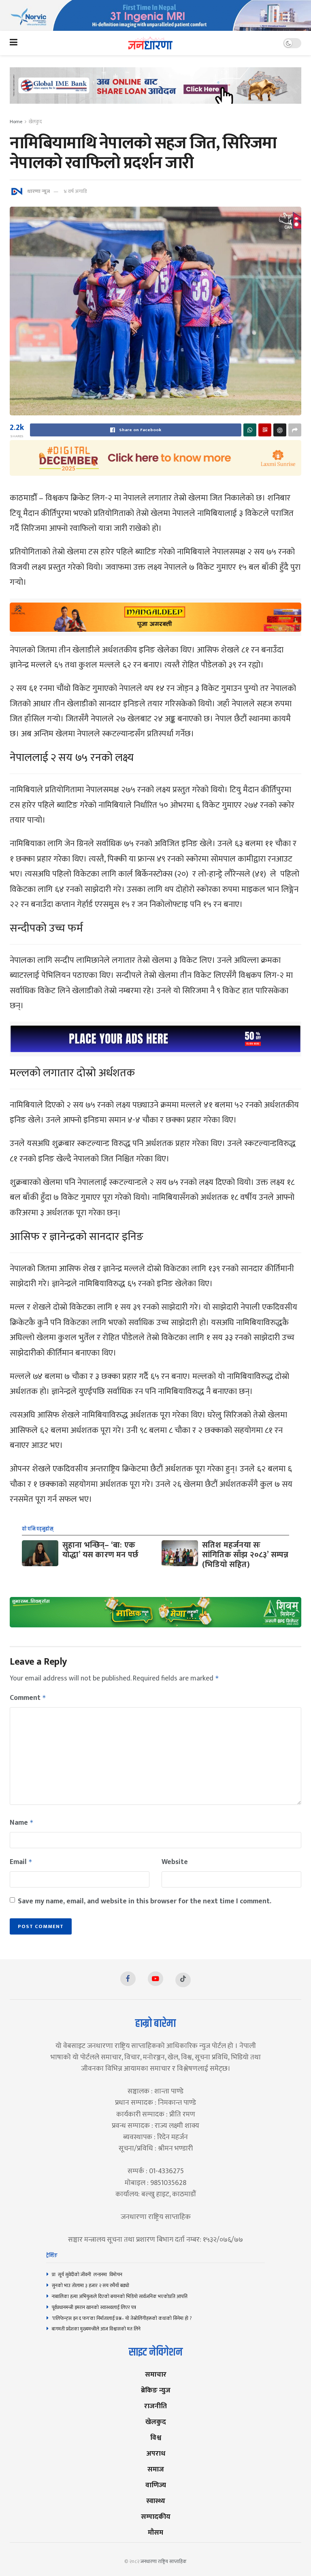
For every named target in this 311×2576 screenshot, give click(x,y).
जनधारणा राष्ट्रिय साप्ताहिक (164, 2561)
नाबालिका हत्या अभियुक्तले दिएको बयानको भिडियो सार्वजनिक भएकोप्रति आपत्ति (120, 2296)
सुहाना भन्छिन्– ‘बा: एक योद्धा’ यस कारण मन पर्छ (100, 1550)
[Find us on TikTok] (183, 1980)
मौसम (155, 2532)
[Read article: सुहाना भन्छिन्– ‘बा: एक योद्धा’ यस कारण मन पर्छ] (40, 1553)
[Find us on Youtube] (155, 1979)
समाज (156, 2469)
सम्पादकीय (156, 2517)
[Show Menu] (14, 43)
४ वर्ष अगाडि (75, 191)
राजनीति (155, 2406)
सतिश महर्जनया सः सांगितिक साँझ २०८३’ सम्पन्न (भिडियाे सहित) (245, 1555)
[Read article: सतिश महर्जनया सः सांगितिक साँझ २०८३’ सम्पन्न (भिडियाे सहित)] (180, 1553)
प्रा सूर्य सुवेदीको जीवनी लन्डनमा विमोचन (88, 2275)
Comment (28, 1698)
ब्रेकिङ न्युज (156, 2390)
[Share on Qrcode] (265, 430)
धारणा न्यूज (38, 191)
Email (21, 1862)
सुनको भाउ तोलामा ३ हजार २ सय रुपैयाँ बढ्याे (91, 2285)
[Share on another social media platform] (295, 430)
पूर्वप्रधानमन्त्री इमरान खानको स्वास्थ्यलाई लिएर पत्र (94, 2307)
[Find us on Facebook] (128, 1979)
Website (175, 1862)
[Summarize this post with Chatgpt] (280, 430)
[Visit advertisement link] (155, 15)
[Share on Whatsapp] (250, 430)
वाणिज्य (156, 2485)
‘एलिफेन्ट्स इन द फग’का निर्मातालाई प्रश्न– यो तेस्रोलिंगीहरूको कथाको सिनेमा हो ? (122, 2318)
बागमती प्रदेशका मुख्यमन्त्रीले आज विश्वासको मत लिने (96, 2329)
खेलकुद (35, 122)
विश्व (156, 2438)
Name (22, 1823)
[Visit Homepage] (150, 43)
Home (16, 122)
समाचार (156, 2374)
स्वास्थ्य (156, 2501)
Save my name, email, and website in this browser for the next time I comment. (145, 1901)
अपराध (156, 2453)
